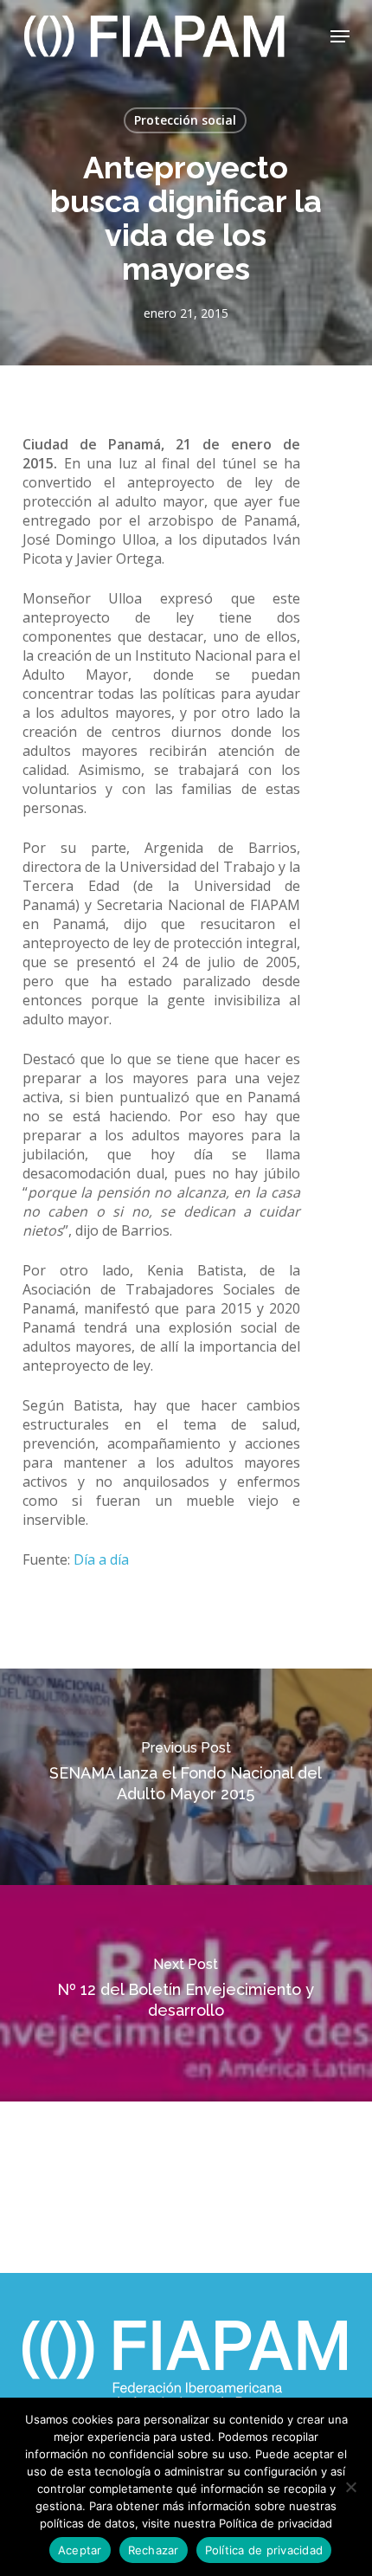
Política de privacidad (264, 2550)
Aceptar (80, 2550)
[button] (340, 36)
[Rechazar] (350, 2487)
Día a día (101, 1559)
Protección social (185, 120)
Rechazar (154, 2550)
